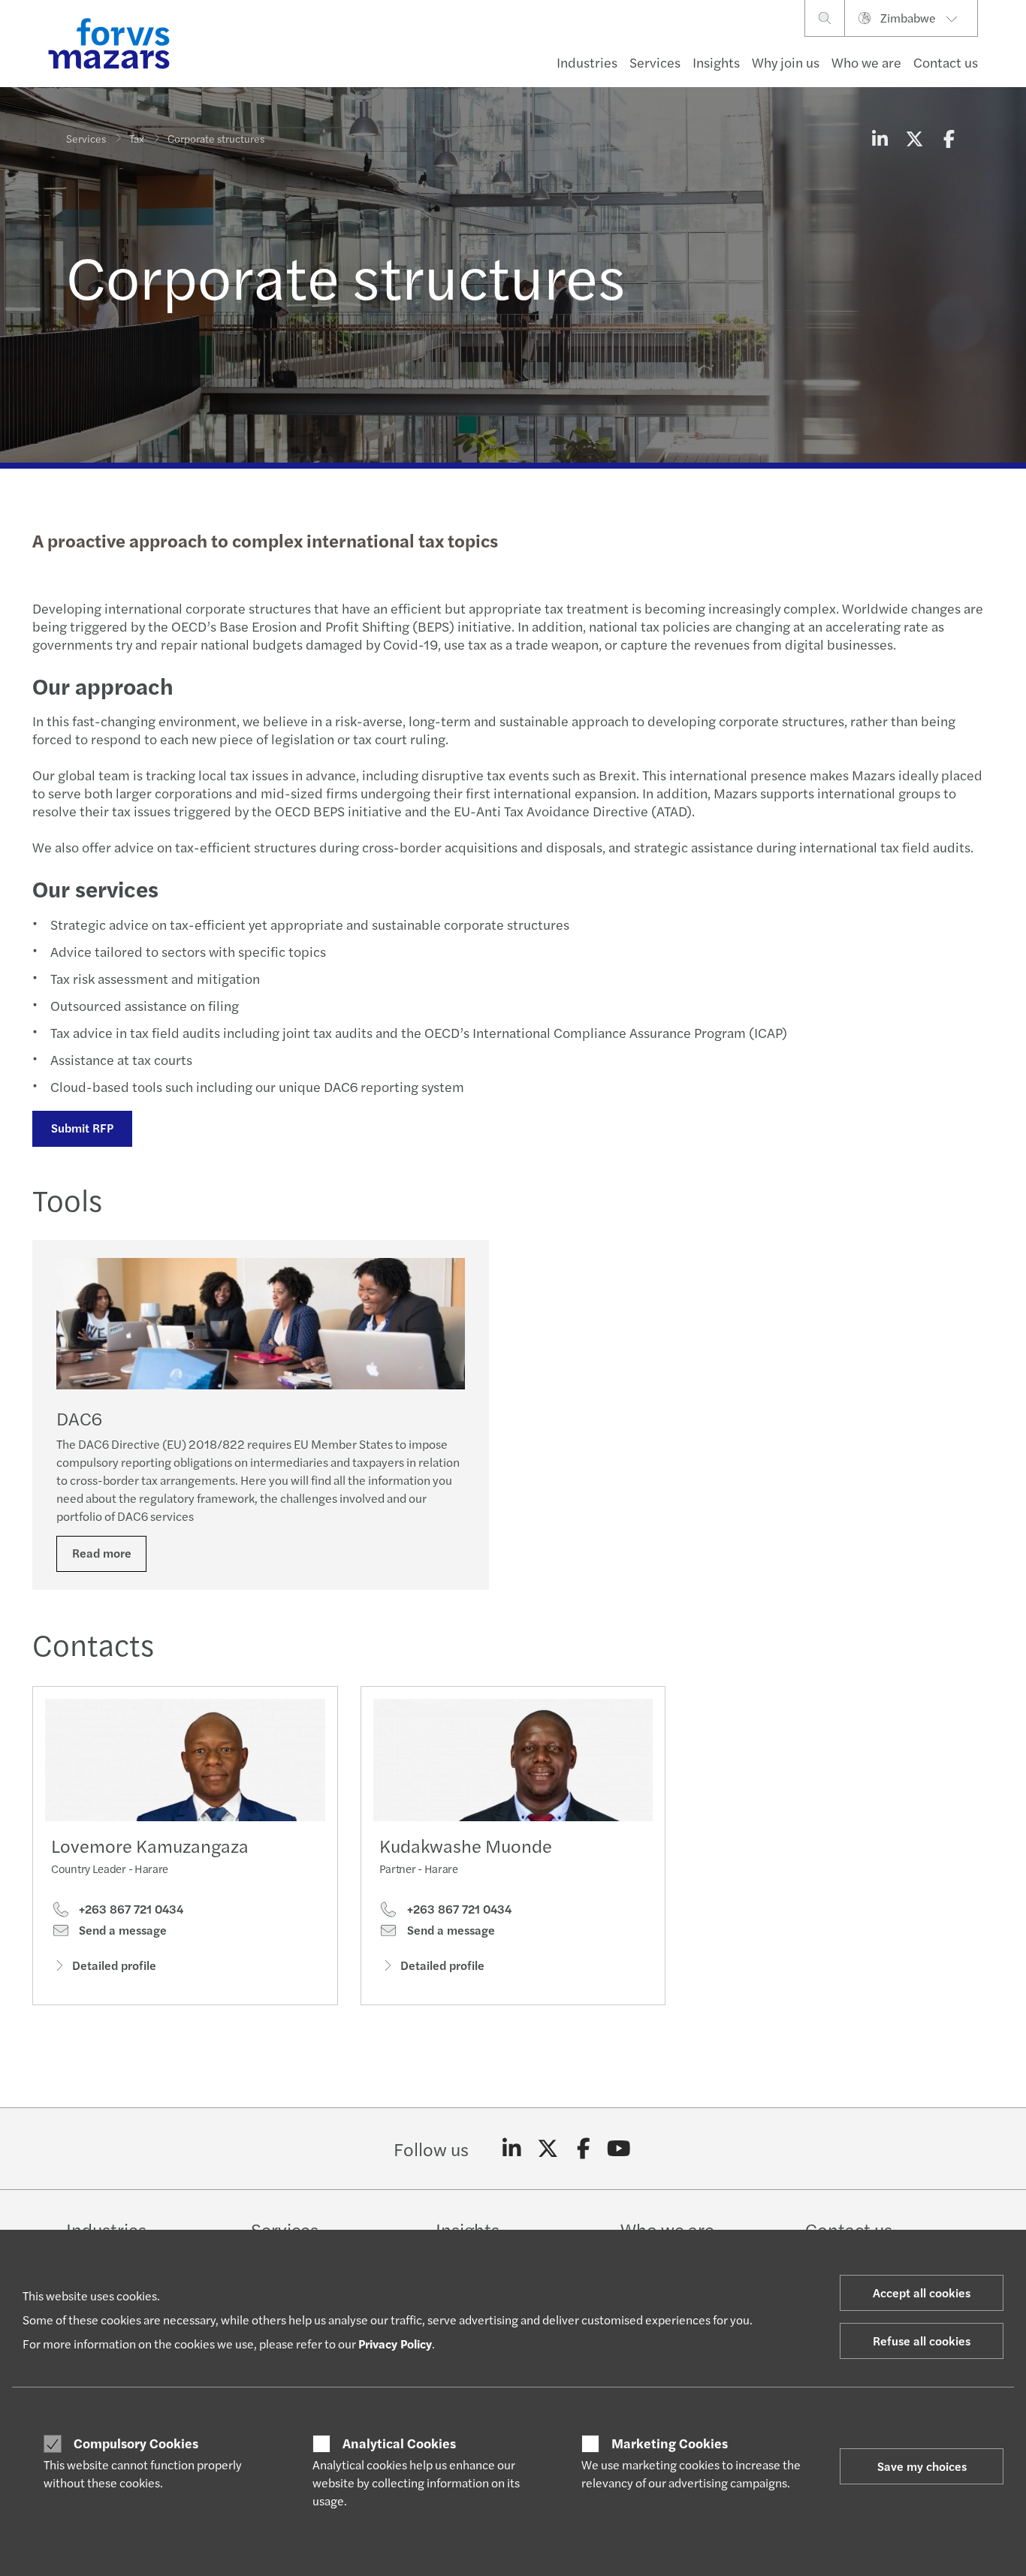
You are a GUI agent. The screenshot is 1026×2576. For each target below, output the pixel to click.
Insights (716, 62)
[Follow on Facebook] (583, 2149)
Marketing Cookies (670, 2443)
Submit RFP (82, 1128)
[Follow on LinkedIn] (512, 2149)
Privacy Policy (395, 2344)
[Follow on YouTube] (619, 2149)
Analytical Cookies (399, 2443)
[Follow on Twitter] (548, 2149)
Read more (102, 1553)
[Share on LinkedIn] (880, 138)
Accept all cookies (922, 2292)
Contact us (946, 62)
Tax (137, 138)
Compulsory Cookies (136, 2443)
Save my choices (922, 2466)
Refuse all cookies (922, 2341)
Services (655, 62)
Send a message (121, 1930)
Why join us (786, 62)
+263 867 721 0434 (130, 1909)
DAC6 (79, 1418)
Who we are (866, 62)
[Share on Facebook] (949, 138)
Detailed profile (114, 1965)
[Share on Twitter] (914, 138)
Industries (587, 62)
